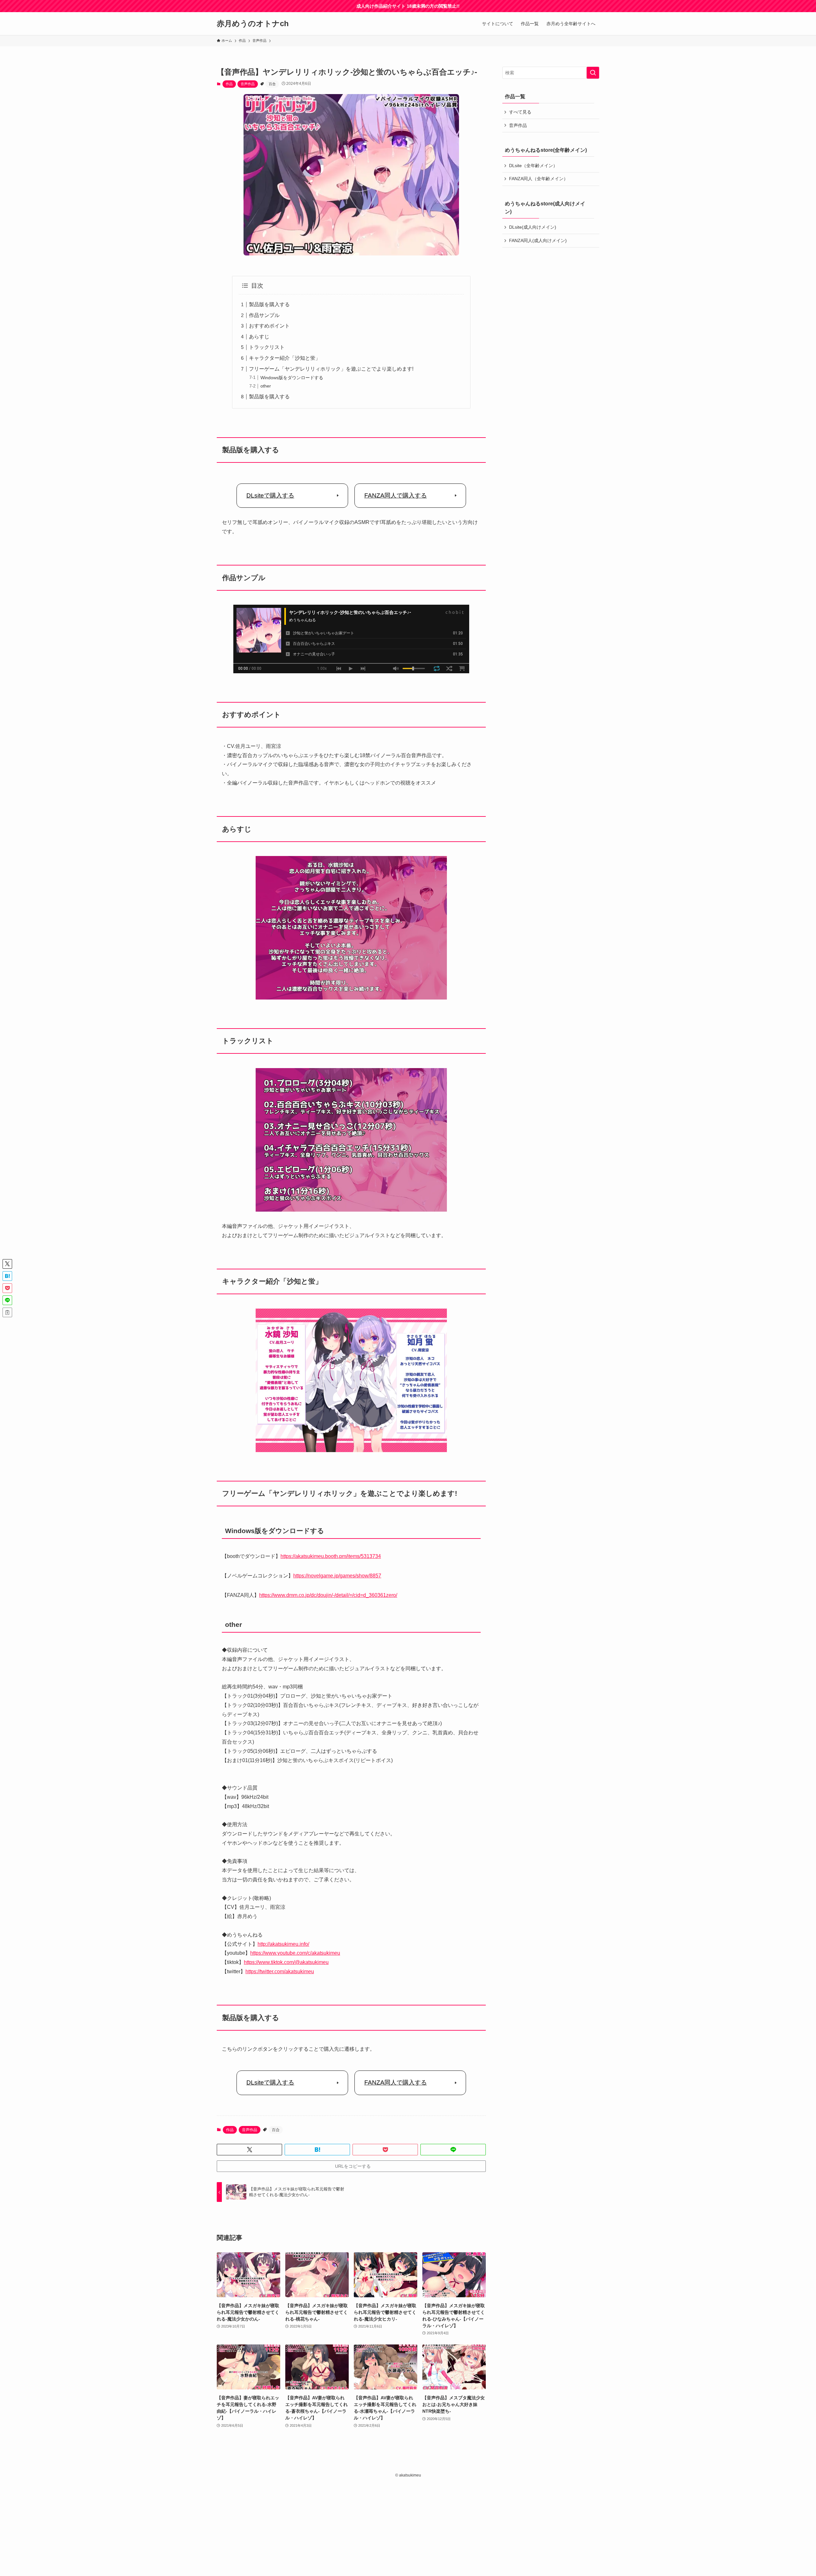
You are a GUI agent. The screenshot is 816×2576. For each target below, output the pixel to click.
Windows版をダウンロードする (292, 378)
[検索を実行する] (593, 73)
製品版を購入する (269, 304)
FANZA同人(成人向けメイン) (538, 240)
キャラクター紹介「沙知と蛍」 (285, 358)
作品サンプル (264, 315)
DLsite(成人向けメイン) (533, 227)
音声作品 (248, 84)
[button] (249, 2150)
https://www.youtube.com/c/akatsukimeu (295, 1953)
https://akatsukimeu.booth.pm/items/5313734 (331, 1556)
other (266, 386)
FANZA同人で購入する (396, 495)
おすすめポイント (269, 326)
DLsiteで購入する (270, 495)
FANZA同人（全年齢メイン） (539, 179)
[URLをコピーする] (7, 1312)
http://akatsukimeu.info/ (283, 1944)
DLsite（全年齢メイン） (533, 166)
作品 (229, 84)
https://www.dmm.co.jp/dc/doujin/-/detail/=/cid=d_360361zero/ (328, 1595)
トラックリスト (267, 347)
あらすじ (259, 337)
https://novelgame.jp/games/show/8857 (337, 1576)
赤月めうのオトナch (253, 24)
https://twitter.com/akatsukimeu (280, 1971)
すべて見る (520, 112)
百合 (272, 84)
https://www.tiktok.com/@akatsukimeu (286, 1962)
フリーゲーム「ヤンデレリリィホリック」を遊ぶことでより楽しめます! (331, 369)
